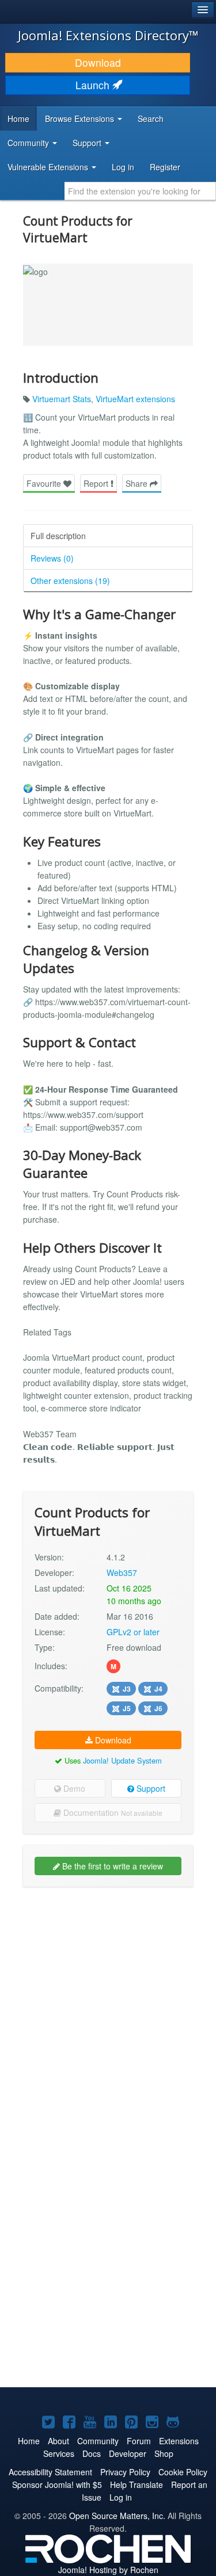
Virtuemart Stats (62, 399)
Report (97, 483)
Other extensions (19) (70, 581)
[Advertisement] (108, 2006)
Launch (94, 85)
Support (150, 1788)
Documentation (112, 1812)
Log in (123, 167)
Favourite (45, 483)
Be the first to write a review (111, 1866)
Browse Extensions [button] (81, 119)
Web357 (122, 1573)
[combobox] (140, 191)
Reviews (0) (52, 558)
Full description (58, 536)
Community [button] (29, 143)
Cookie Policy (183, 2472)
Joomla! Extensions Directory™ (108, 35)
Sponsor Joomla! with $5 (57, 2485)
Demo (73, 1788)
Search (151, 119)
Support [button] (88, 143)
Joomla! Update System (122, 1760)
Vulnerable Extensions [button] (49, 167)
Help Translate (137, 2485)
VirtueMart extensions (135, 399)
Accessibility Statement (50, 2472)
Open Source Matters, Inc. (117, 2516)
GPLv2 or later (133, 1632)
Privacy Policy (125, 2472)
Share (138, 483)
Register (165, 167)
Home (18, 119)
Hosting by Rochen (108, 2570)
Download (98, 62)
